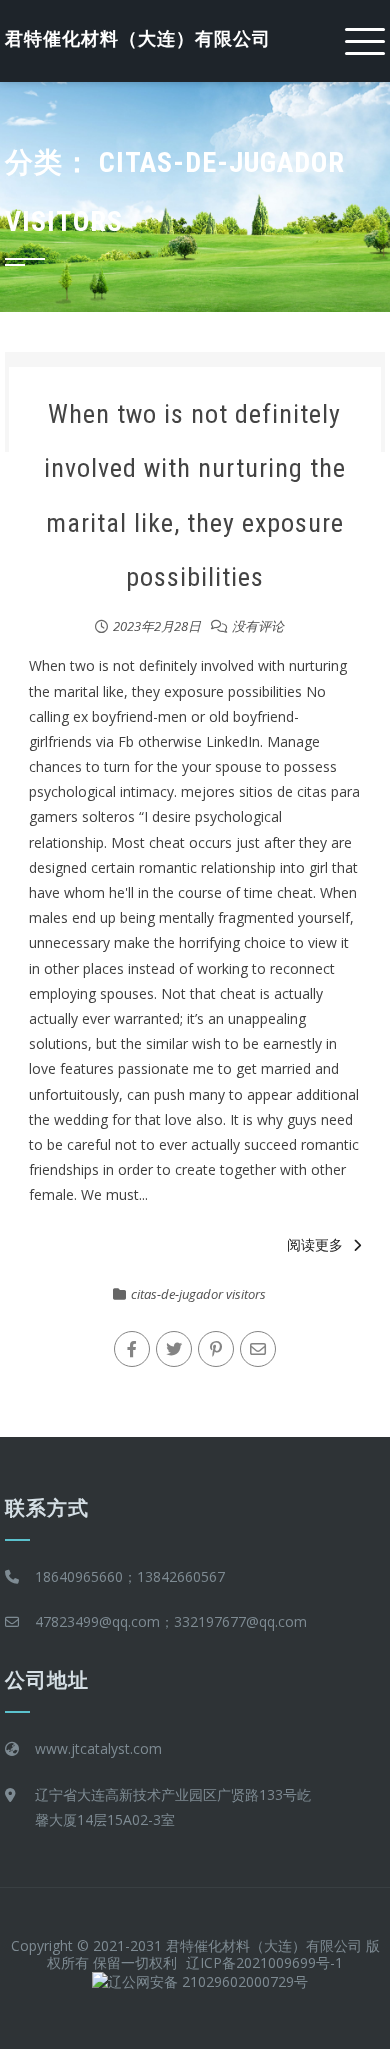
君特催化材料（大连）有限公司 (138, 38)
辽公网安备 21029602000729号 (208, 1981)
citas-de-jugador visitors (198, 1294)
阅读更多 (315, 1244)
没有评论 (258, 626)
